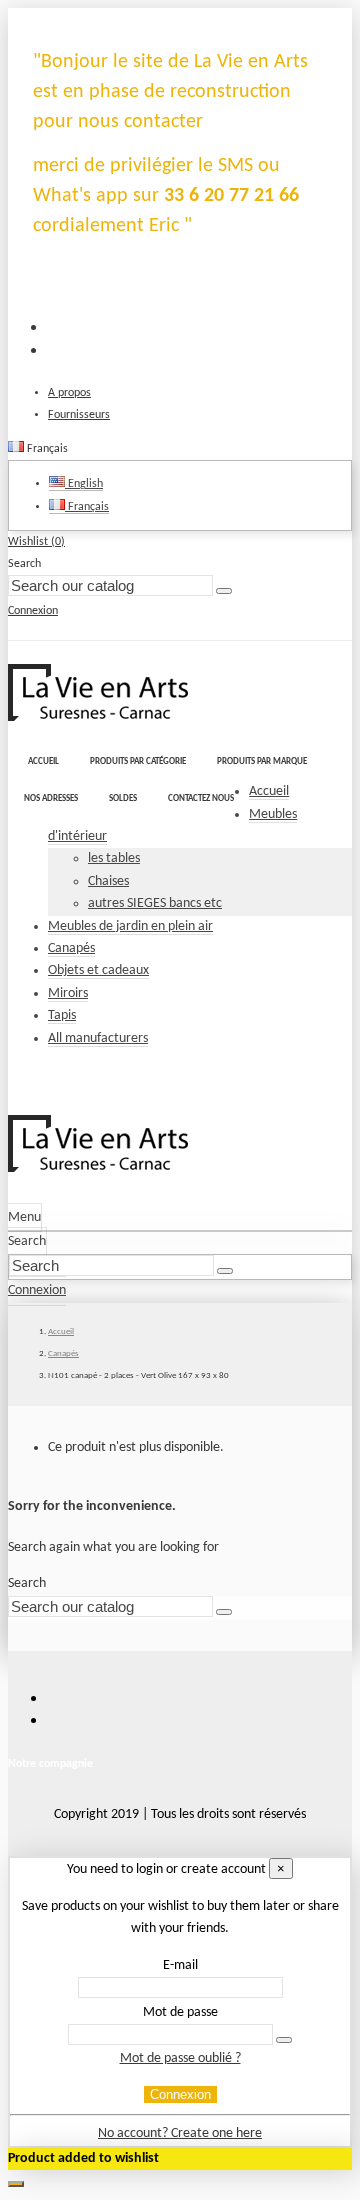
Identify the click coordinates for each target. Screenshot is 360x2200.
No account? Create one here (180, 2133)
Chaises (108, 881)
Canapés (71, 948)
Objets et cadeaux (98, 970)
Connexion (180, 2094)
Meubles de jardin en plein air (130, 926)
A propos (69, 393)
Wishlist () (36, 542)
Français (87, 507)
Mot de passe (180, 2012)
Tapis (62, 1015)
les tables (114, 858)
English (84, 484)
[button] (137, 762)
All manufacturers (98, 1038)
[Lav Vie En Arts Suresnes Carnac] (98, 717)
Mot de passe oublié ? (180, 2058)
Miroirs (68, 993)
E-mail (180, 1965)
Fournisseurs (79, 415)
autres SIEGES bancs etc (155, 903)
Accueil (269, 791)
